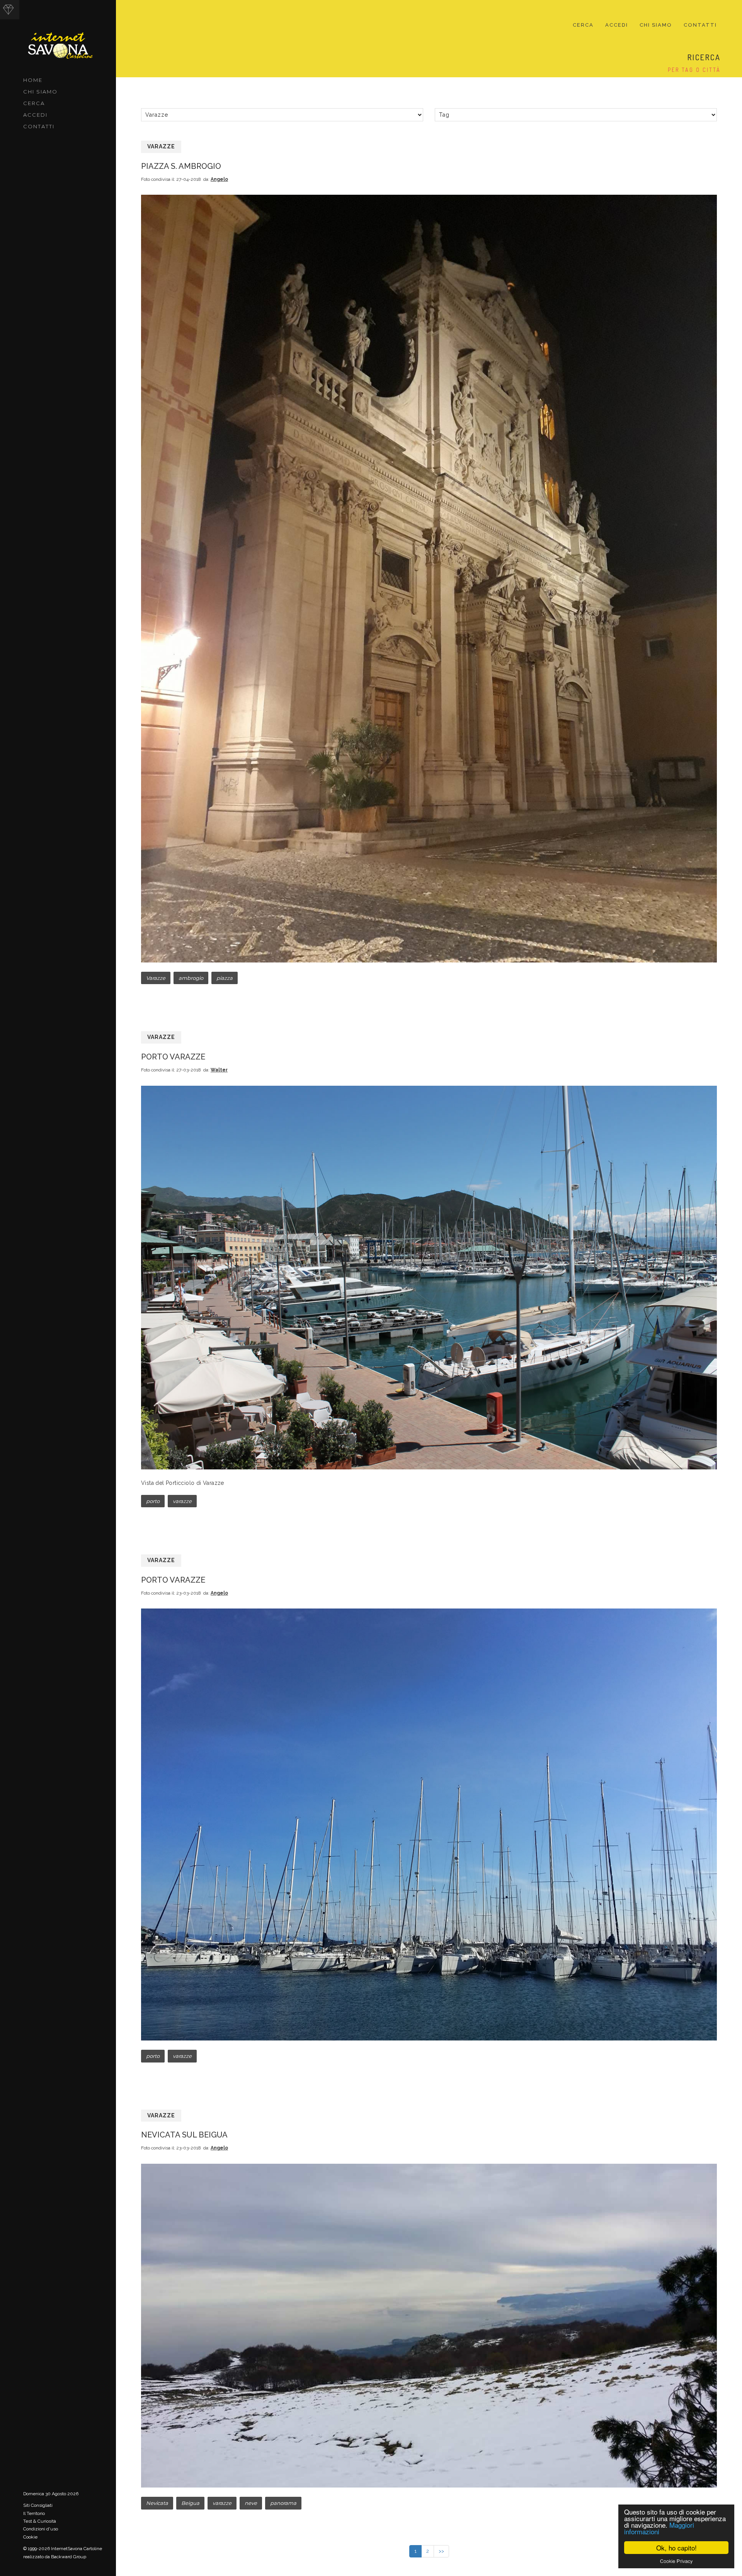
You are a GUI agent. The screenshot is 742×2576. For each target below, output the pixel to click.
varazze (182, 1501)
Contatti (39, 126)
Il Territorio (34, 2513)
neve (251, 2503)
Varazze (161, 146)
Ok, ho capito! (676, 2548)
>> (441, 2551)
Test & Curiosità (40, 2521)
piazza (225, 978)
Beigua (190, 2503)
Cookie (30, 2537)
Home (33, 80)
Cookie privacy (676, 2561)
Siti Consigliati (38, 2505)
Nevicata (157, 2503)
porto (153, 1501)
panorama (283, 2503)
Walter (219, 1070)
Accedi (35, 115)
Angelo (219, 179)
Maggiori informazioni (659, 2528)
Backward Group (69, 2557)
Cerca (34, 103)
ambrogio (191, 978)
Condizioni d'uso (41, 2529)
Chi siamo (40, 92)
